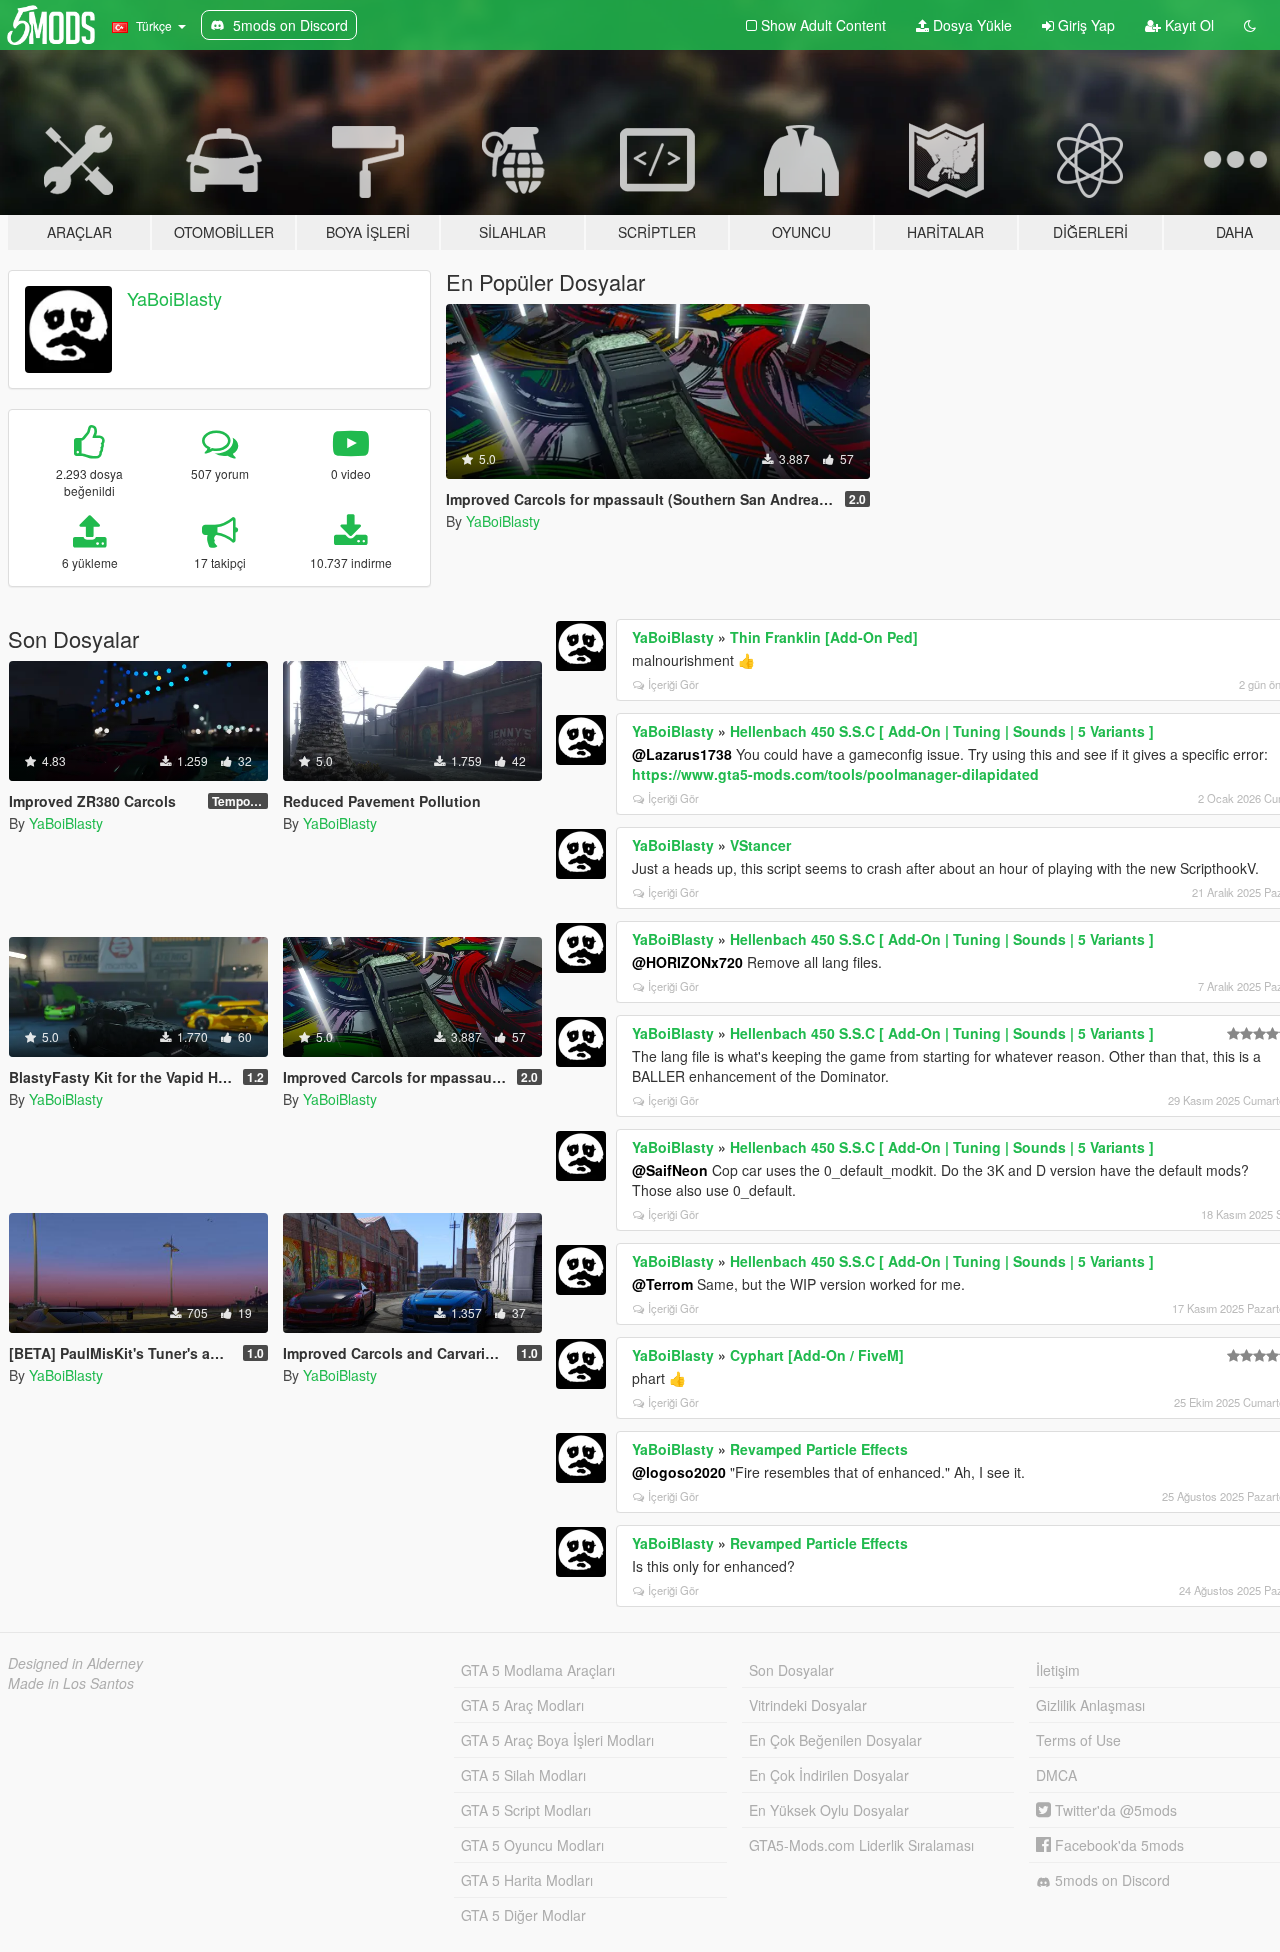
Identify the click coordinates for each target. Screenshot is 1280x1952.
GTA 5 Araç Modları (522, 1705)
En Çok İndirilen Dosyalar (829, 1775)
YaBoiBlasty (174, 298)
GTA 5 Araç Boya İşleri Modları (557, 1740)
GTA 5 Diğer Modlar (523, 1915)
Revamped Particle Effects (819, 1449)
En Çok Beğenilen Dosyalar (835, 1740)
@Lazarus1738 (682, 754)
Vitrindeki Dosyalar (808, 1705)
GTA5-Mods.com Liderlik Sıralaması (861, 1845)
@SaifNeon (670, 1170)
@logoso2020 (679, 1472)
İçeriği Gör (673, 684)
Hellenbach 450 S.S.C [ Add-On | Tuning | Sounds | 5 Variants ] (942, 731)
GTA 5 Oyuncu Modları (532, 1845)
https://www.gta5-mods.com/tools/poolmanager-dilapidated (835, 774)
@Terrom (662, 1284)
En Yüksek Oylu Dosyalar (829, 1810)
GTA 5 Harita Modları (527, 1880)
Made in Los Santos (71, 1683)
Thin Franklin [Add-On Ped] (824, 637)
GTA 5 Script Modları (526, 1810)
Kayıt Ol (1187, 25)
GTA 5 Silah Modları (523, 1775)
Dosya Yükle (970, 25)
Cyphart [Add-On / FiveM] (817, 1355)
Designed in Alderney (75, 1663)
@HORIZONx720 (687, 962)
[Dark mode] (1250, 25)
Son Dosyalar (791, 1670)
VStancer (760, 845)
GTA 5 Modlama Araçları (538, 1670)
